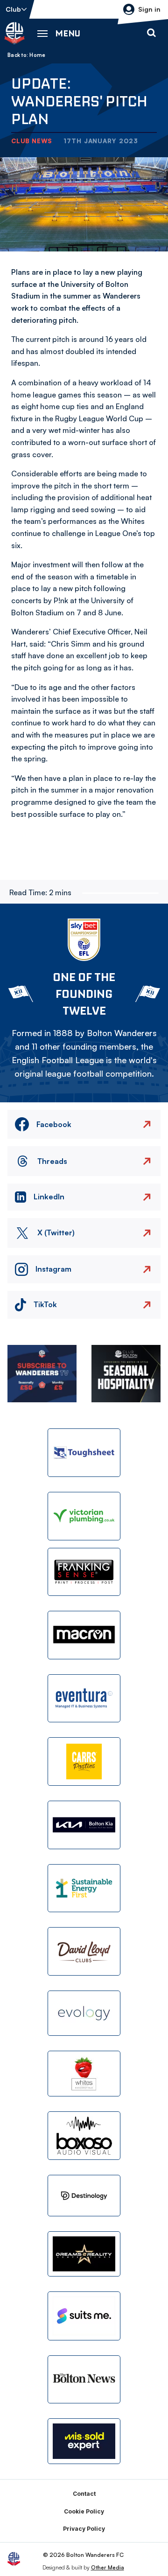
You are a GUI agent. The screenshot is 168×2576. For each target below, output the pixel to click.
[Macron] (84, 1635)
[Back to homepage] (14, 33)
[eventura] (84, 1699)
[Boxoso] (84, 2136)
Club (13, 9)
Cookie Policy (84, 2511)
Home (37, 55)
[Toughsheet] (84, 1453)
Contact (84, 2494)
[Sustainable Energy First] (84, 1888)
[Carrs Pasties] (84, 1761)
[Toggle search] (151, 33)
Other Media (108, 2567)
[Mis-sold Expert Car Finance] (84, 2441)
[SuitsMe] (84, 2316)
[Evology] (84, 2013)
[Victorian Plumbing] (84, 1516)
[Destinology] (84, 2196)
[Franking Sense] (84, 1572)
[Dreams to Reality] (84, 2254)
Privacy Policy (84, 2529)
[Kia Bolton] (84, 1825)
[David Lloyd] (84, 1951)
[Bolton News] (84, 2380)
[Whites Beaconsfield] (84, 2074)
